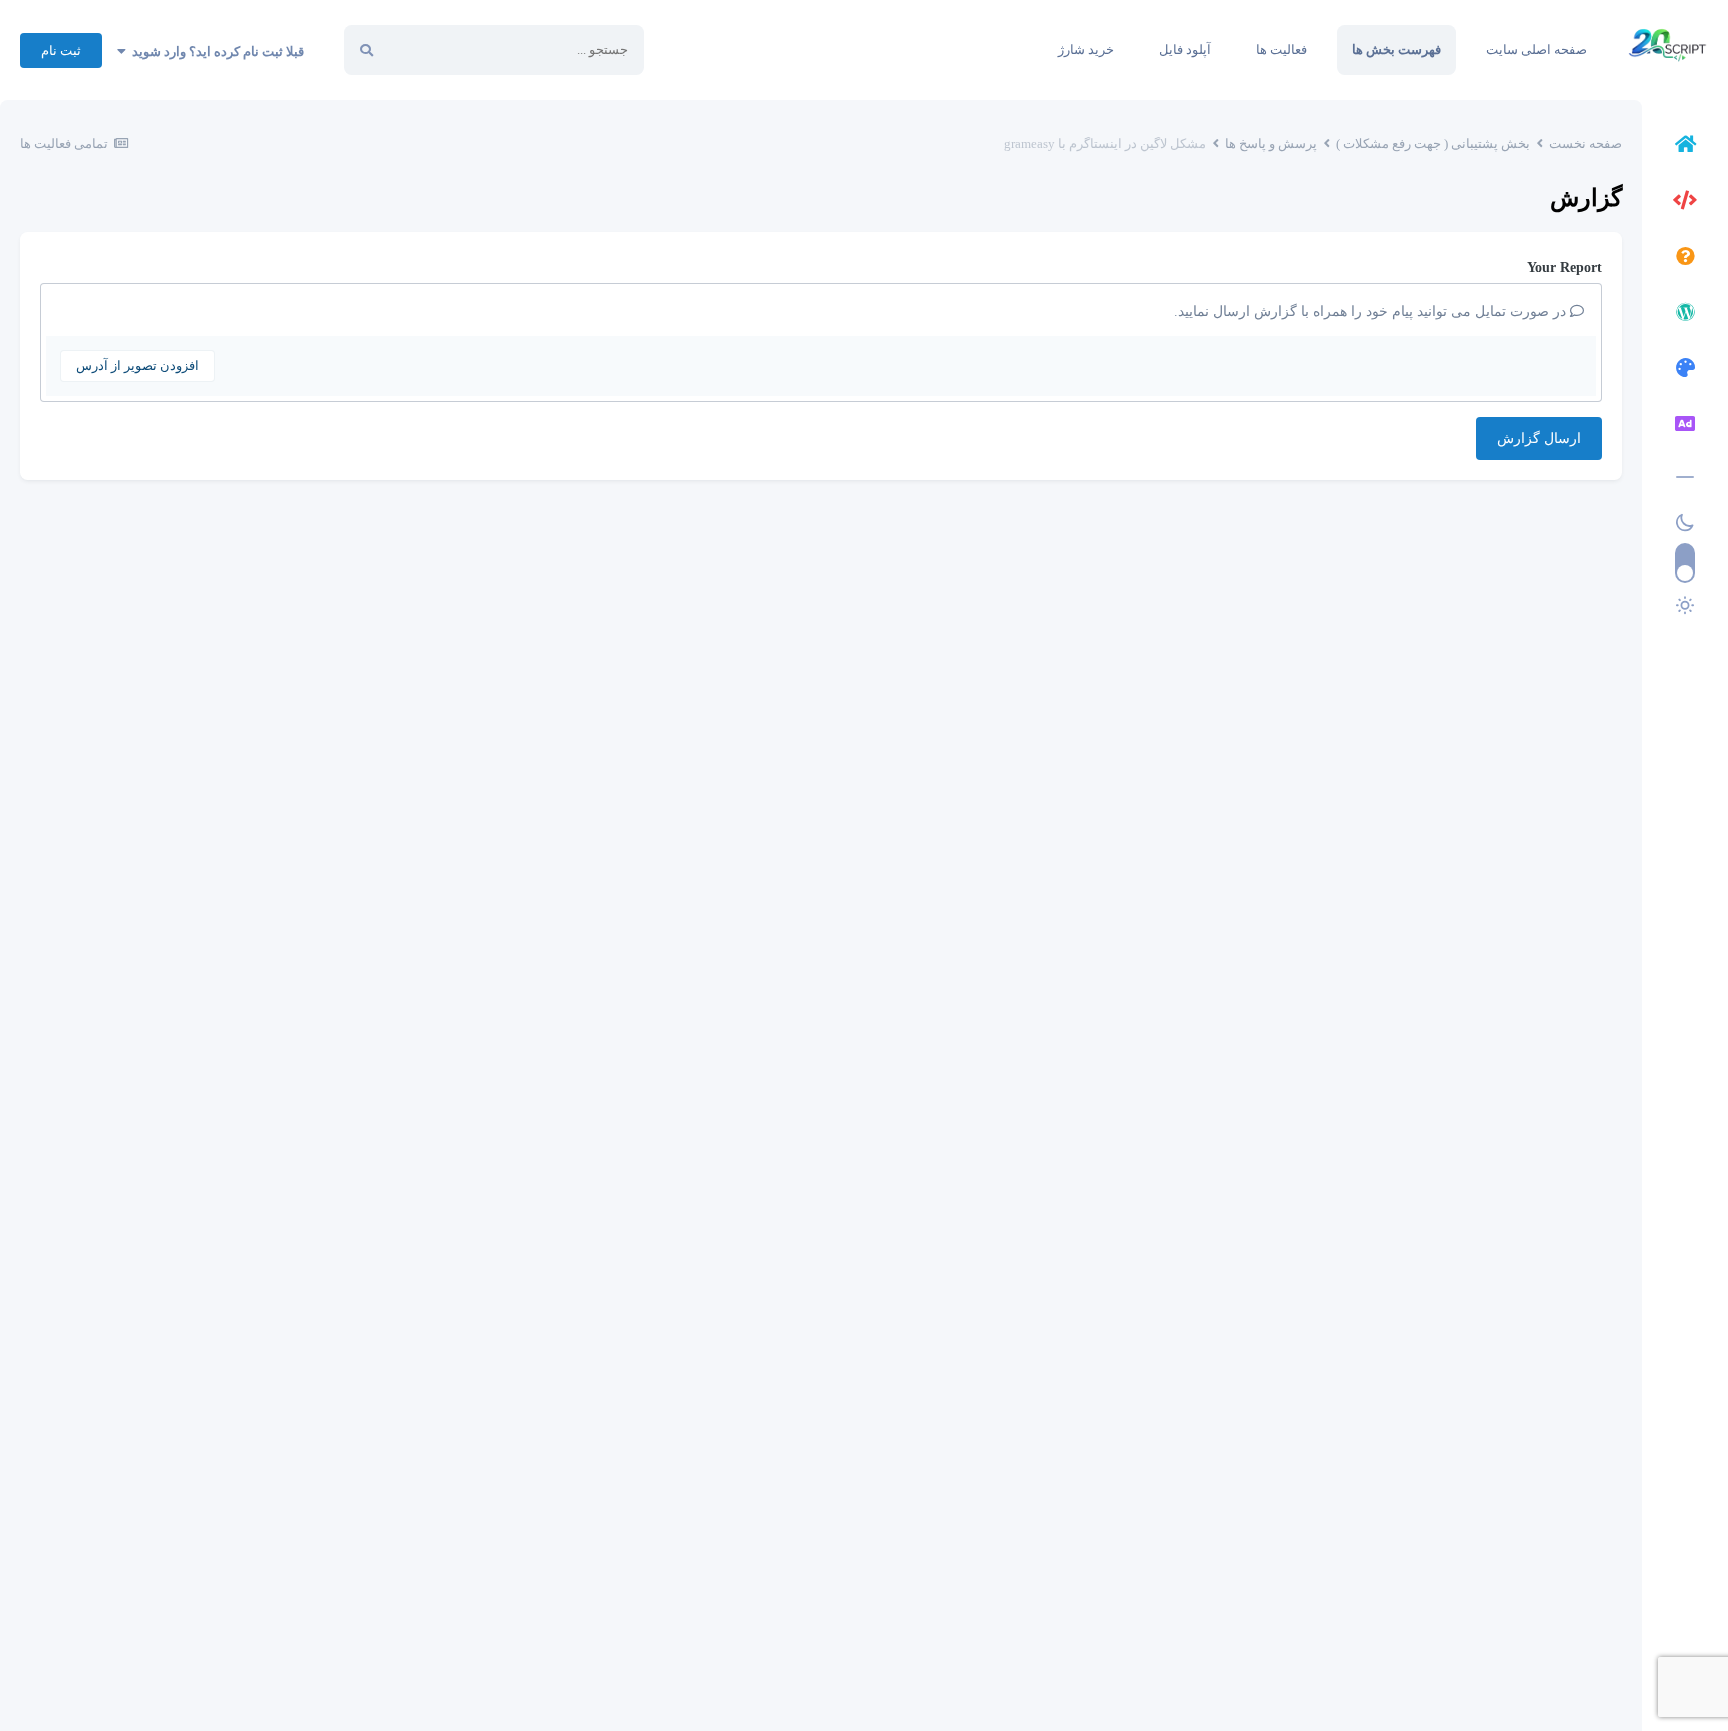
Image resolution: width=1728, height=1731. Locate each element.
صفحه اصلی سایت (1536, 49)
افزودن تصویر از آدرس (137, 365)
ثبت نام (61, 50)
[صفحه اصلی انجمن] (1685, 147)
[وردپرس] (1685, 315)
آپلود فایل (1185, 49)
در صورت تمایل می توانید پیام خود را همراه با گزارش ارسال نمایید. (1372, 311)
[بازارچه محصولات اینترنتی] (1685, 427)
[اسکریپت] (1685, 203)
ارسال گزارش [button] (1539, 438)
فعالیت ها (1281, 49)
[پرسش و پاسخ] (1685, 259)
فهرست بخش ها (1396, 49)
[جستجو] (366, 50)
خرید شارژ (1086, 49)
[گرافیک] (1685, 371)
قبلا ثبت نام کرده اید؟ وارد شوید (215, 51)
